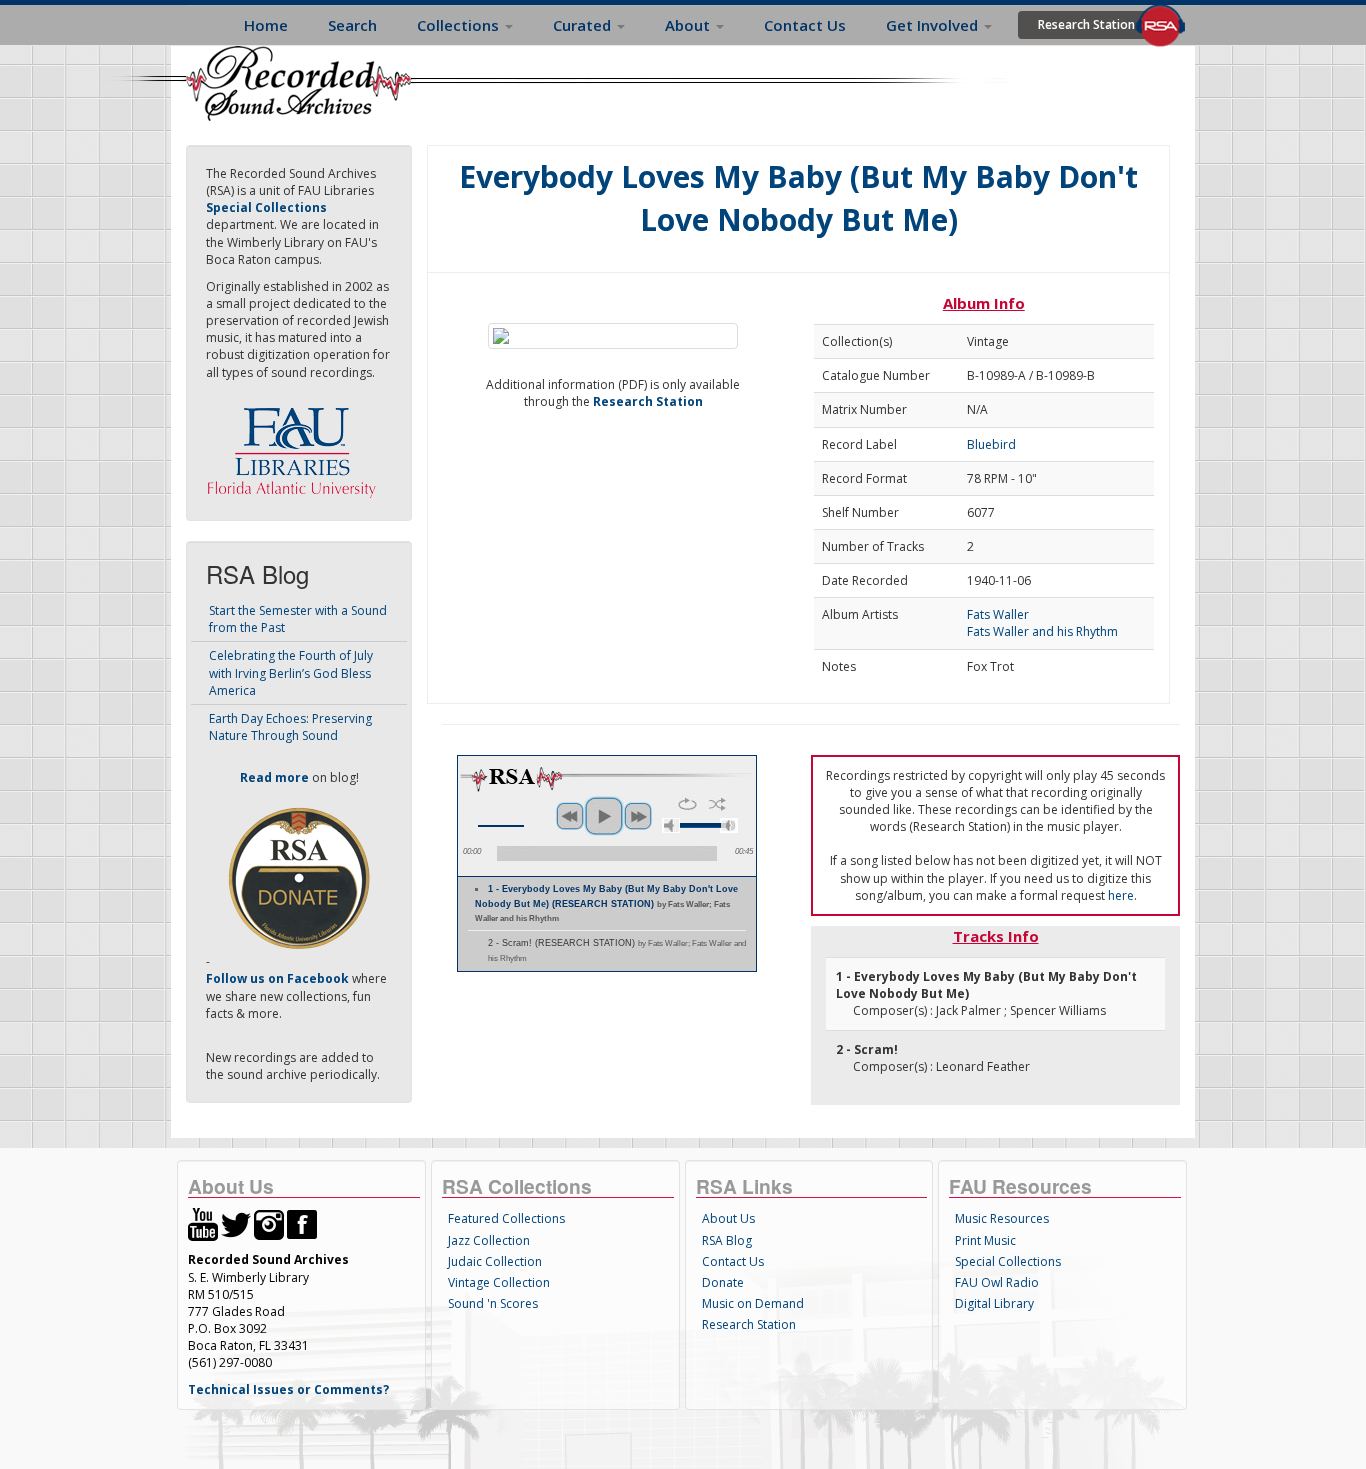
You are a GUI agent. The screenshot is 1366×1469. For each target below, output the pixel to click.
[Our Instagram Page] (269, 1223)
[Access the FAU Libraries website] (296, 444)
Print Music (985, 1240)
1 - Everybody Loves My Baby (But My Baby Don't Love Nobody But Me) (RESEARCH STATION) (606, 904)
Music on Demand (753, 1303)
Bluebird (991, 444)
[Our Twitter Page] (236, 1223)
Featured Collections (506, 1218)
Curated (584, 25)
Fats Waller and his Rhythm (1042, 631)
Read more (274, 777)
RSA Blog (727, 1240)
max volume (729, 825)
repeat (687, 804)
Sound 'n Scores (493, 1303)
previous (570, 816)
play (604, 816)
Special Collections (1008, 1261)
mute (671, 825)
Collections (460, 25)
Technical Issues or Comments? (288, 1389)
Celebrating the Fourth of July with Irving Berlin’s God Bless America (291, 672)
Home (266, 25)
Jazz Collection (489, 1240)
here (1121, 895)
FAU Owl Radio (997, 1282)
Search (352, 25)
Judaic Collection (495, 1261)
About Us (728, 1218)
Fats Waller (998, 614)
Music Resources (1002, 1218)
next (638, 816)
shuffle (717, 804)
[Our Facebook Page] (302, 1223)
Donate (723, 1282)
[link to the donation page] (299, 877)
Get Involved (934, 25)
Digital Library (994, 1303)
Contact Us (805, 25)
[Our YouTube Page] (203, 1223)
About (689, 25)
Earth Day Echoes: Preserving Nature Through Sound (290, 727)
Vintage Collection (499, 1282)
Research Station (1086, 24)
